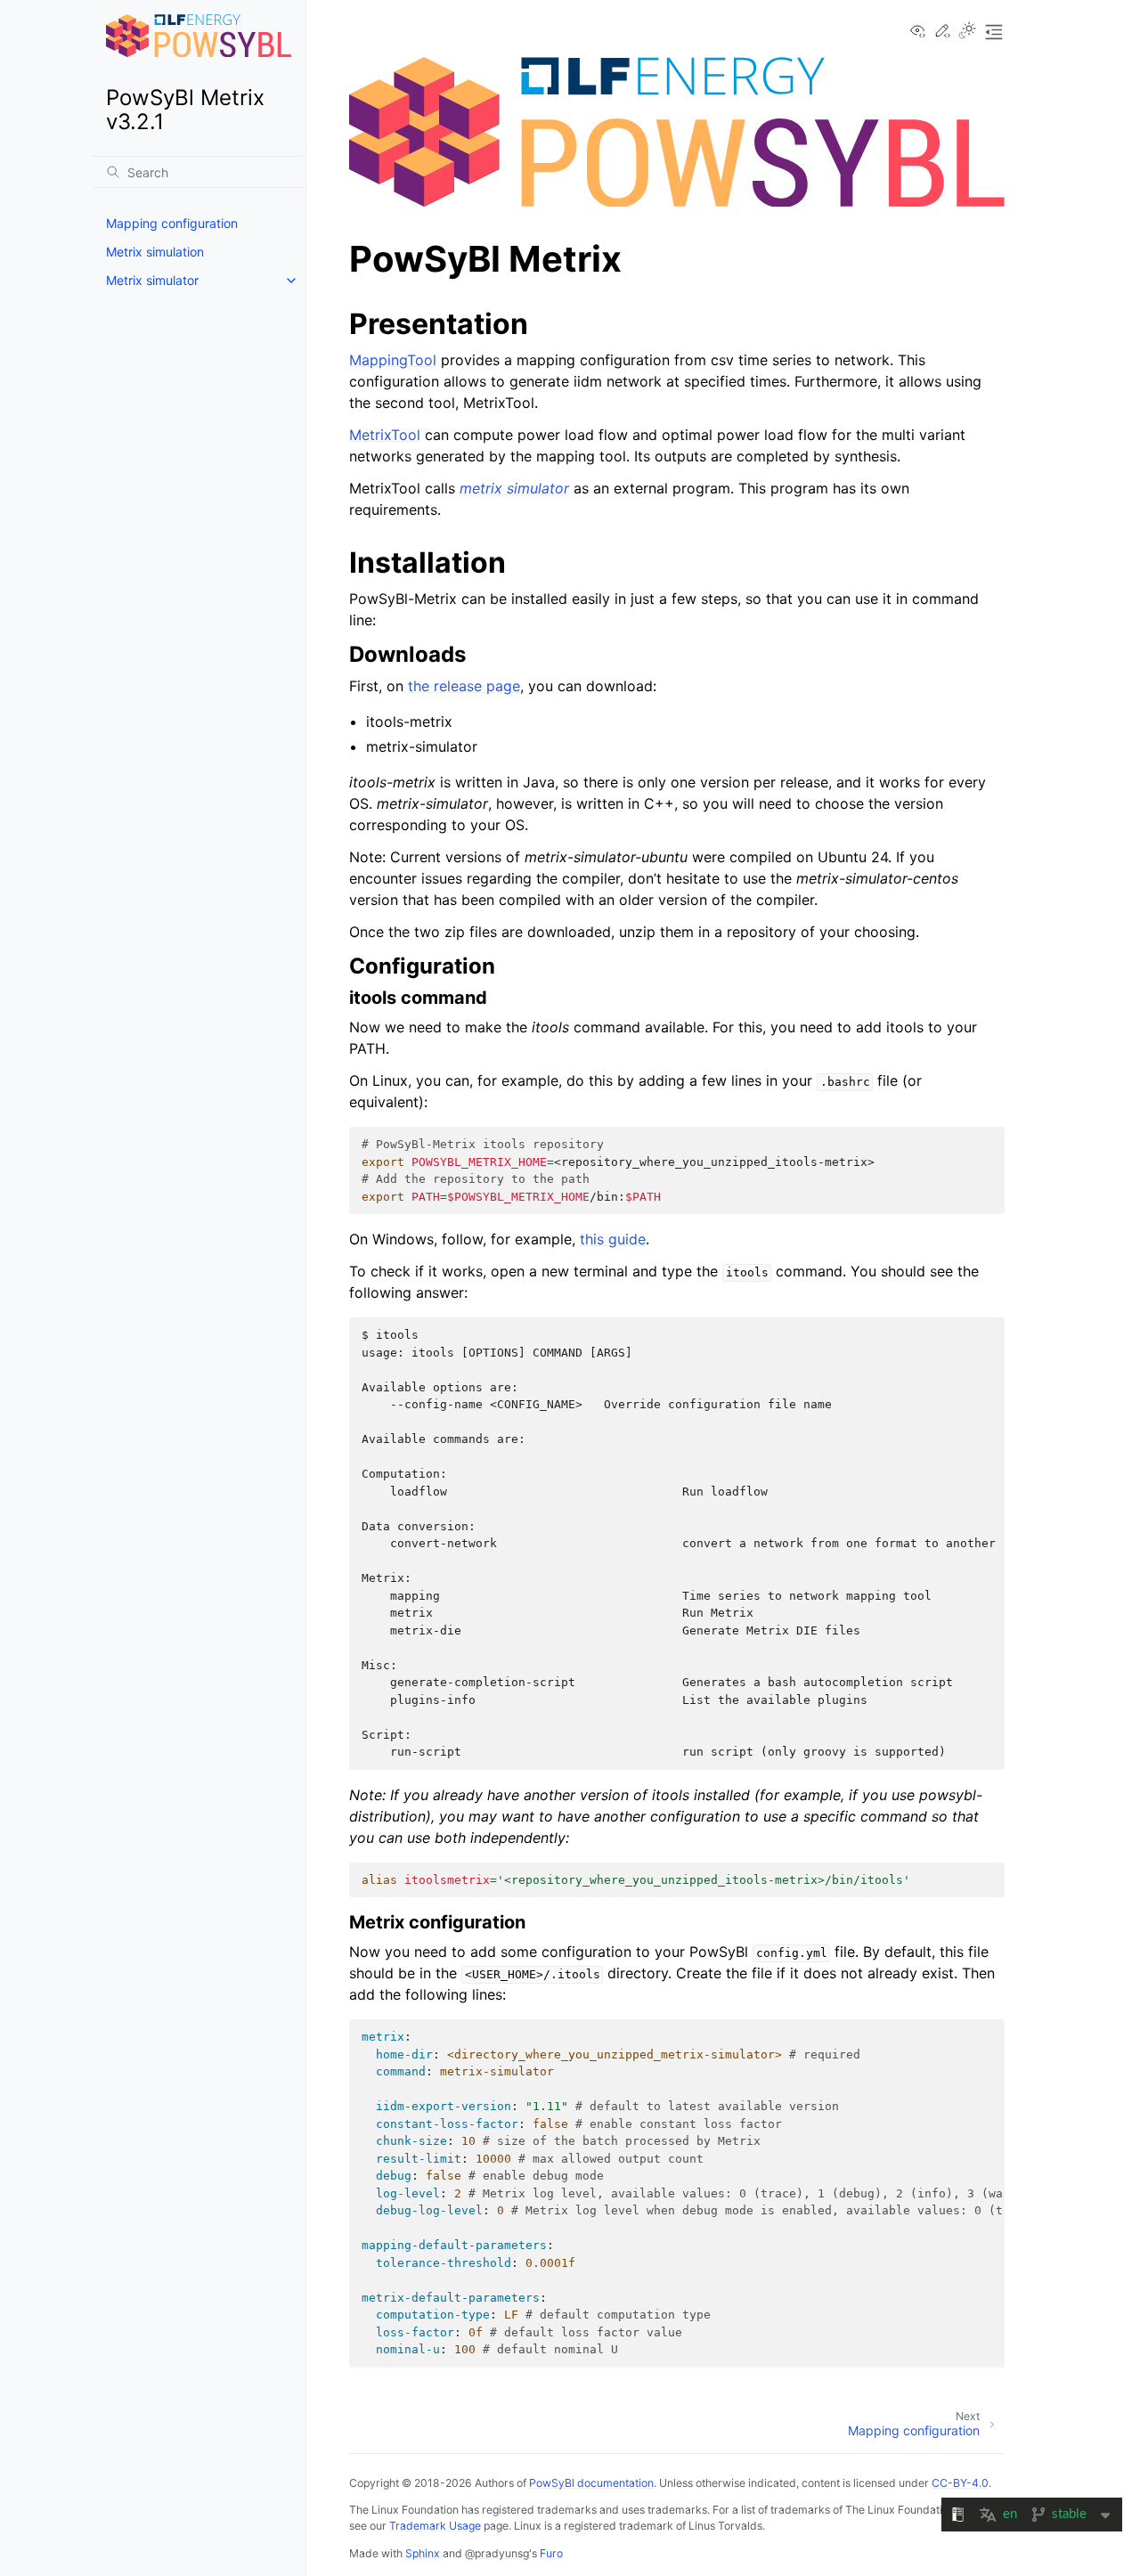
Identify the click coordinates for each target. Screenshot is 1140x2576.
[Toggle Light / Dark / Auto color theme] (967, 32)
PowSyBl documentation (591, 2483)
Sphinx (423, 2553)
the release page (464, 686)
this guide (613, 1239)
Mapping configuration (172, 223)
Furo (551, 2553)
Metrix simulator (152, 280)
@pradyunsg (497, 2553)
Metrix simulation (155, 252)
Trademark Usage (435, 2526)
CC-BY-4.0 (960, 2483)
